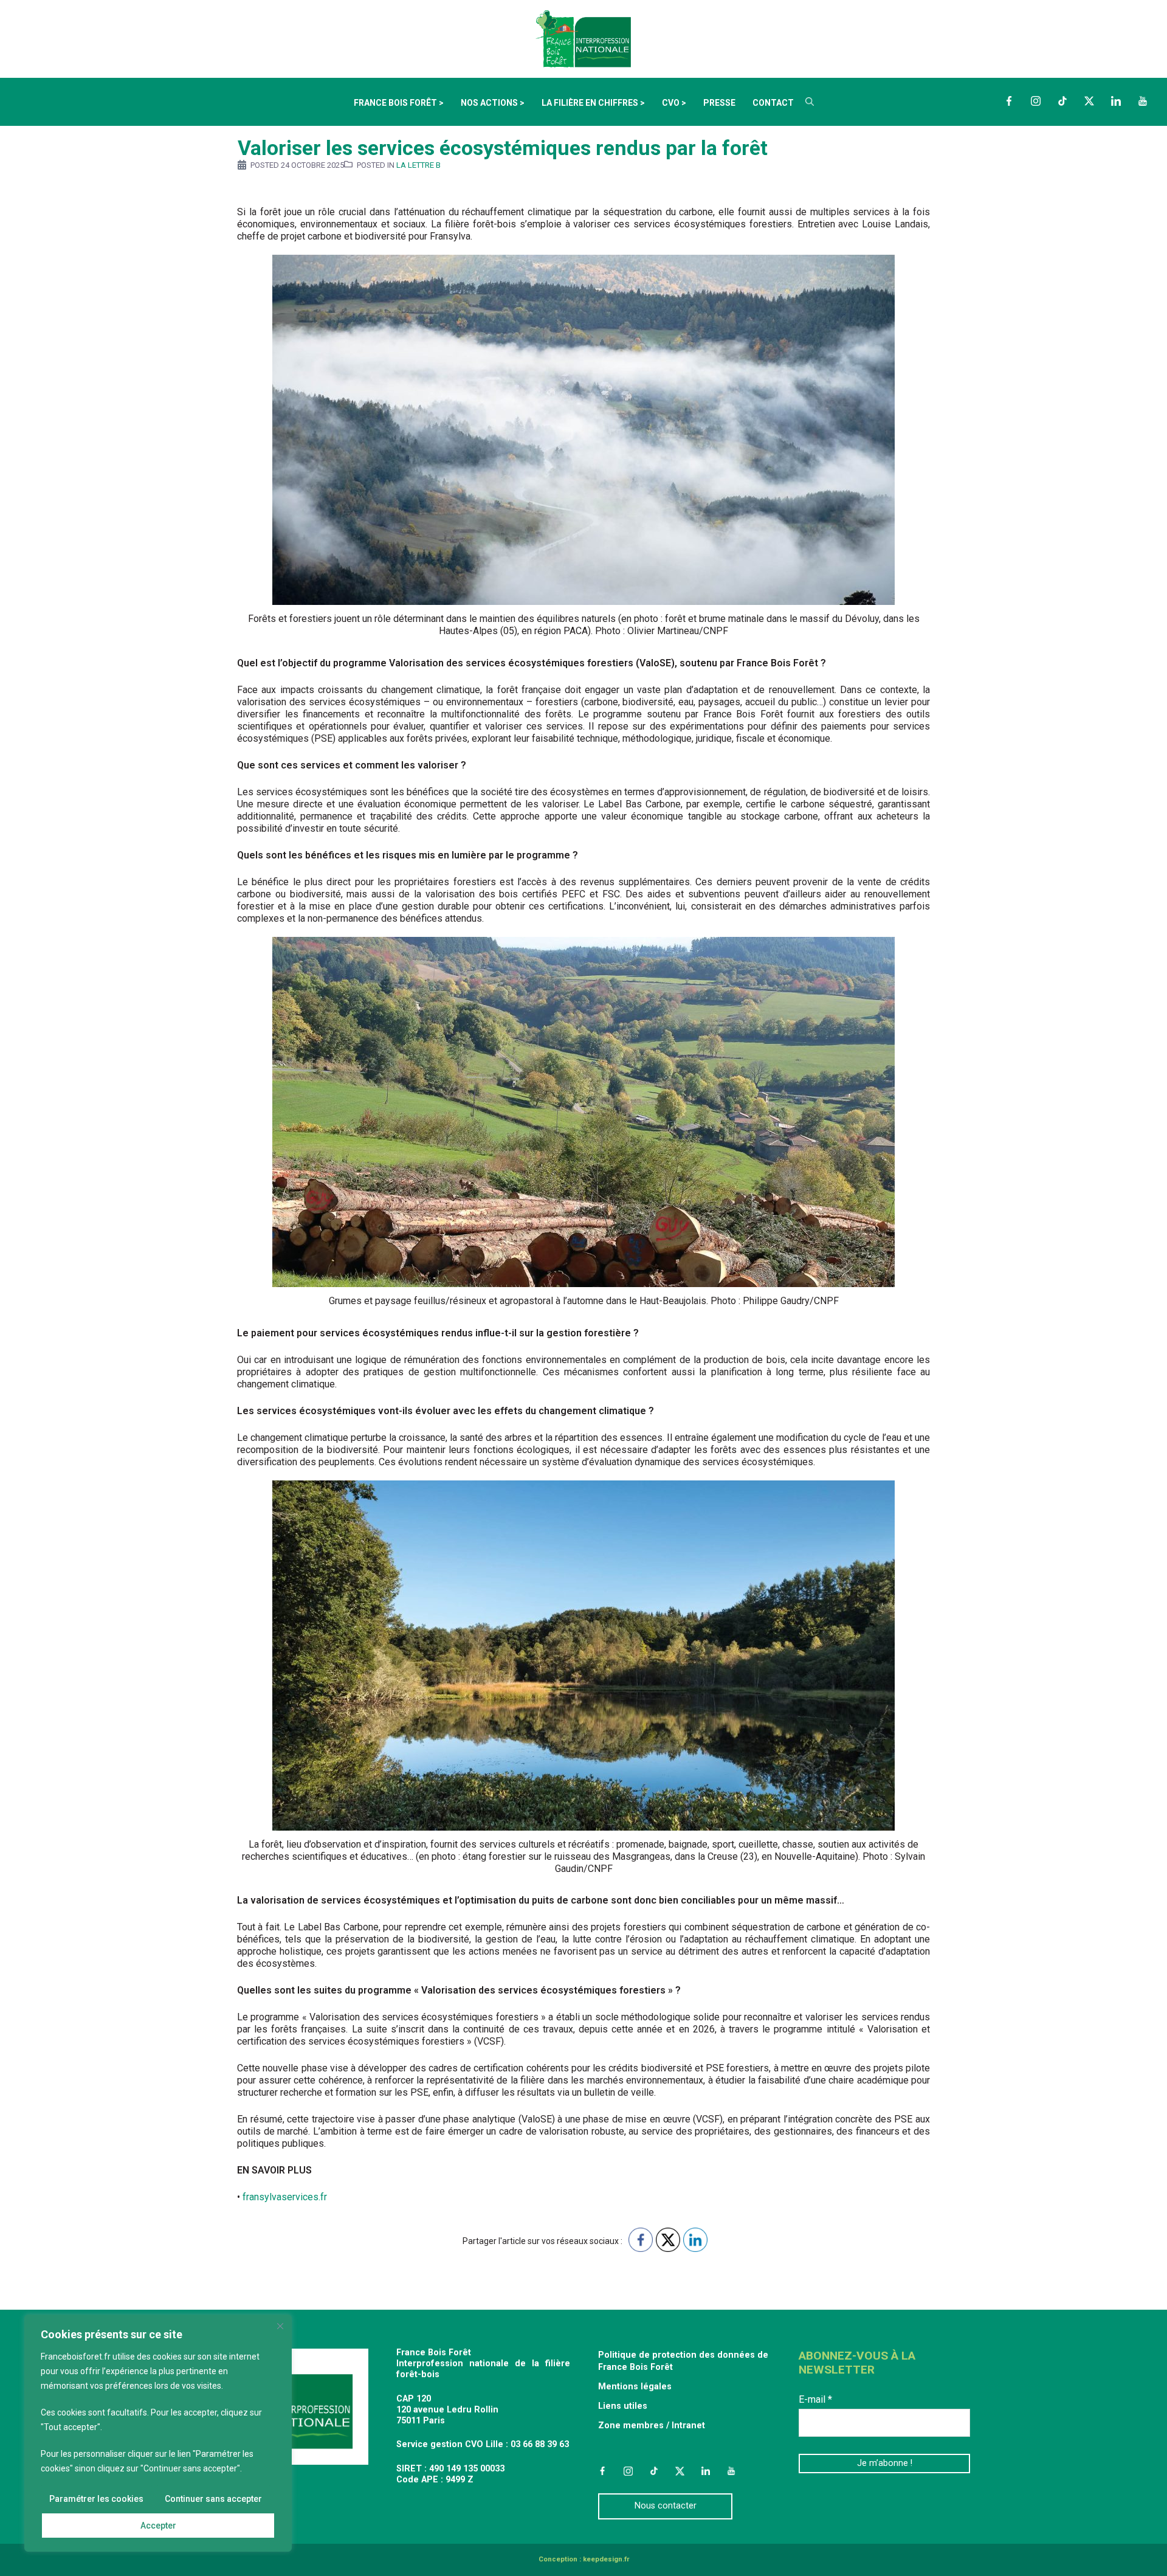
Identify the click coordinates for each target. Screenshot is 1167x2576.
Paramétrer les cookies (96, 2499)
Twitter (1089, 101)
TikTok (1062, 101)
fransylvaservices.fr (285, 2197)
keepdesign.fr (606, 2559)
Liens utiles (623, 2406)
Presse (719, 103)
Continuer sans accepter (213, 2499)
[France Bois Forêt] (583, 38)
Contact (773, 103)
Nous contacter (666, 2506)
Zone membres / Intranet (652, 2426)
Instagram (1036, 101)
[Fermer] (280, 2326)
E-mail (815, 2399)
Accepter (158, 2526)
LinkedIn (1116, 101)
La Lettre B (418, 165)
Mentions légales (635, 2387)
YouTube (1143, 101)
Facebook (1009, 101)
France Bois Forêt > (399, 103)
